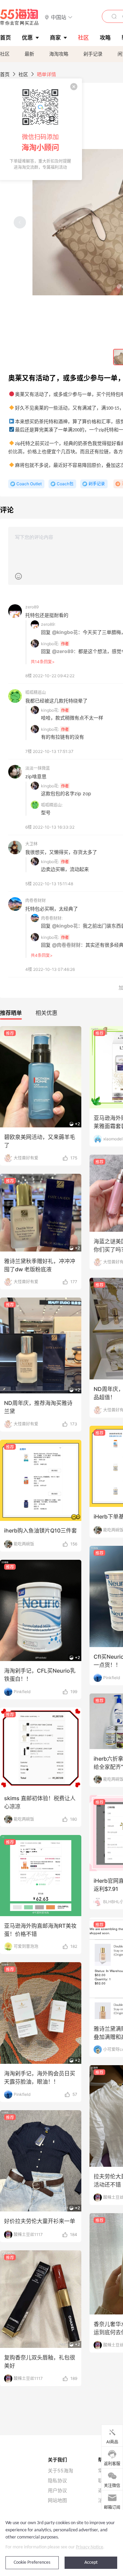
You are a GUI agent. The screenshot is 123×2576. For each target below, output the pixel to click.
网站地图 (57, 2500)
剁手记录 (93, 54)
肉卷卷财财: (52, 918)
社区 (5, 54)
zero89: (48, 624)
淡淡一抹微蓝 (38, 768)
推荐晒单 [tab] (11, 1013)
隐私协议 (57, 2481)
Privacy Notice (90, 2547)
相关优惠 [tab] (46, 1013)
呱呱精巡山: (52, 805)
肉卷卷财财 (36, 900)
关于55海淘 (60, 2471)
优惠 (27, 38)
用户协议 (57, 2490)
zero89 (32, 607)
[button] (59, 17)
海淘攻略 (59, 54)
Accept (91, 2563)
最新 (29, 54)
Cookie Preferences (32, 2563)
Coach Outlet (29, 484)
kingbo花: (50, 644)
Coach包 (65, 484)
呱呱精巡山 (36, 692)
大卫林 (31, 844)
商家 (55, 38)
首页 (5, 74)
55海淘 (19, 17)
